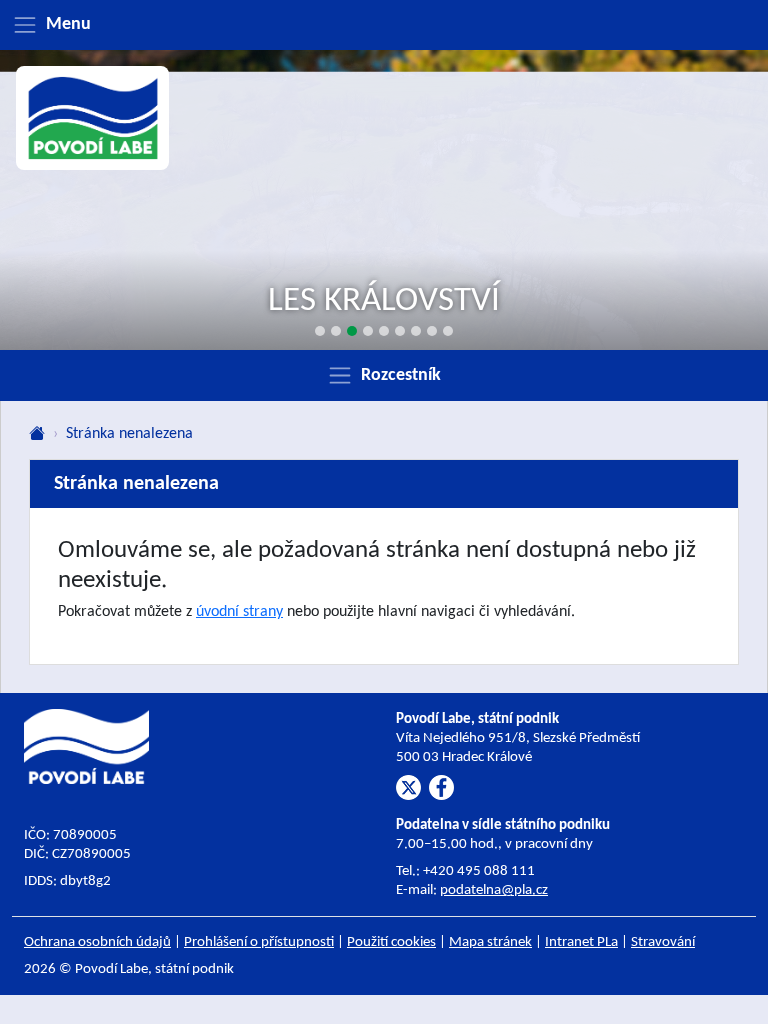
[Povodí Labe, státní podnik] (93, 118)
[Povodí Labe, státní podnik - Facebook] (441, 787)
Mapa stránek (490, 942)
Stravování (663, 942)
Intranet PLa (581, 942)
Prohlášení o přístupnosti (259, 942)
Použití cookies (391, 942)
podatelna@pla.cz (494, 890)
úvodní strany (239, 612)
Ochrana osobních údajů (97, 942)
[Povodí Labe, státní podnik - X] (408, 787)
